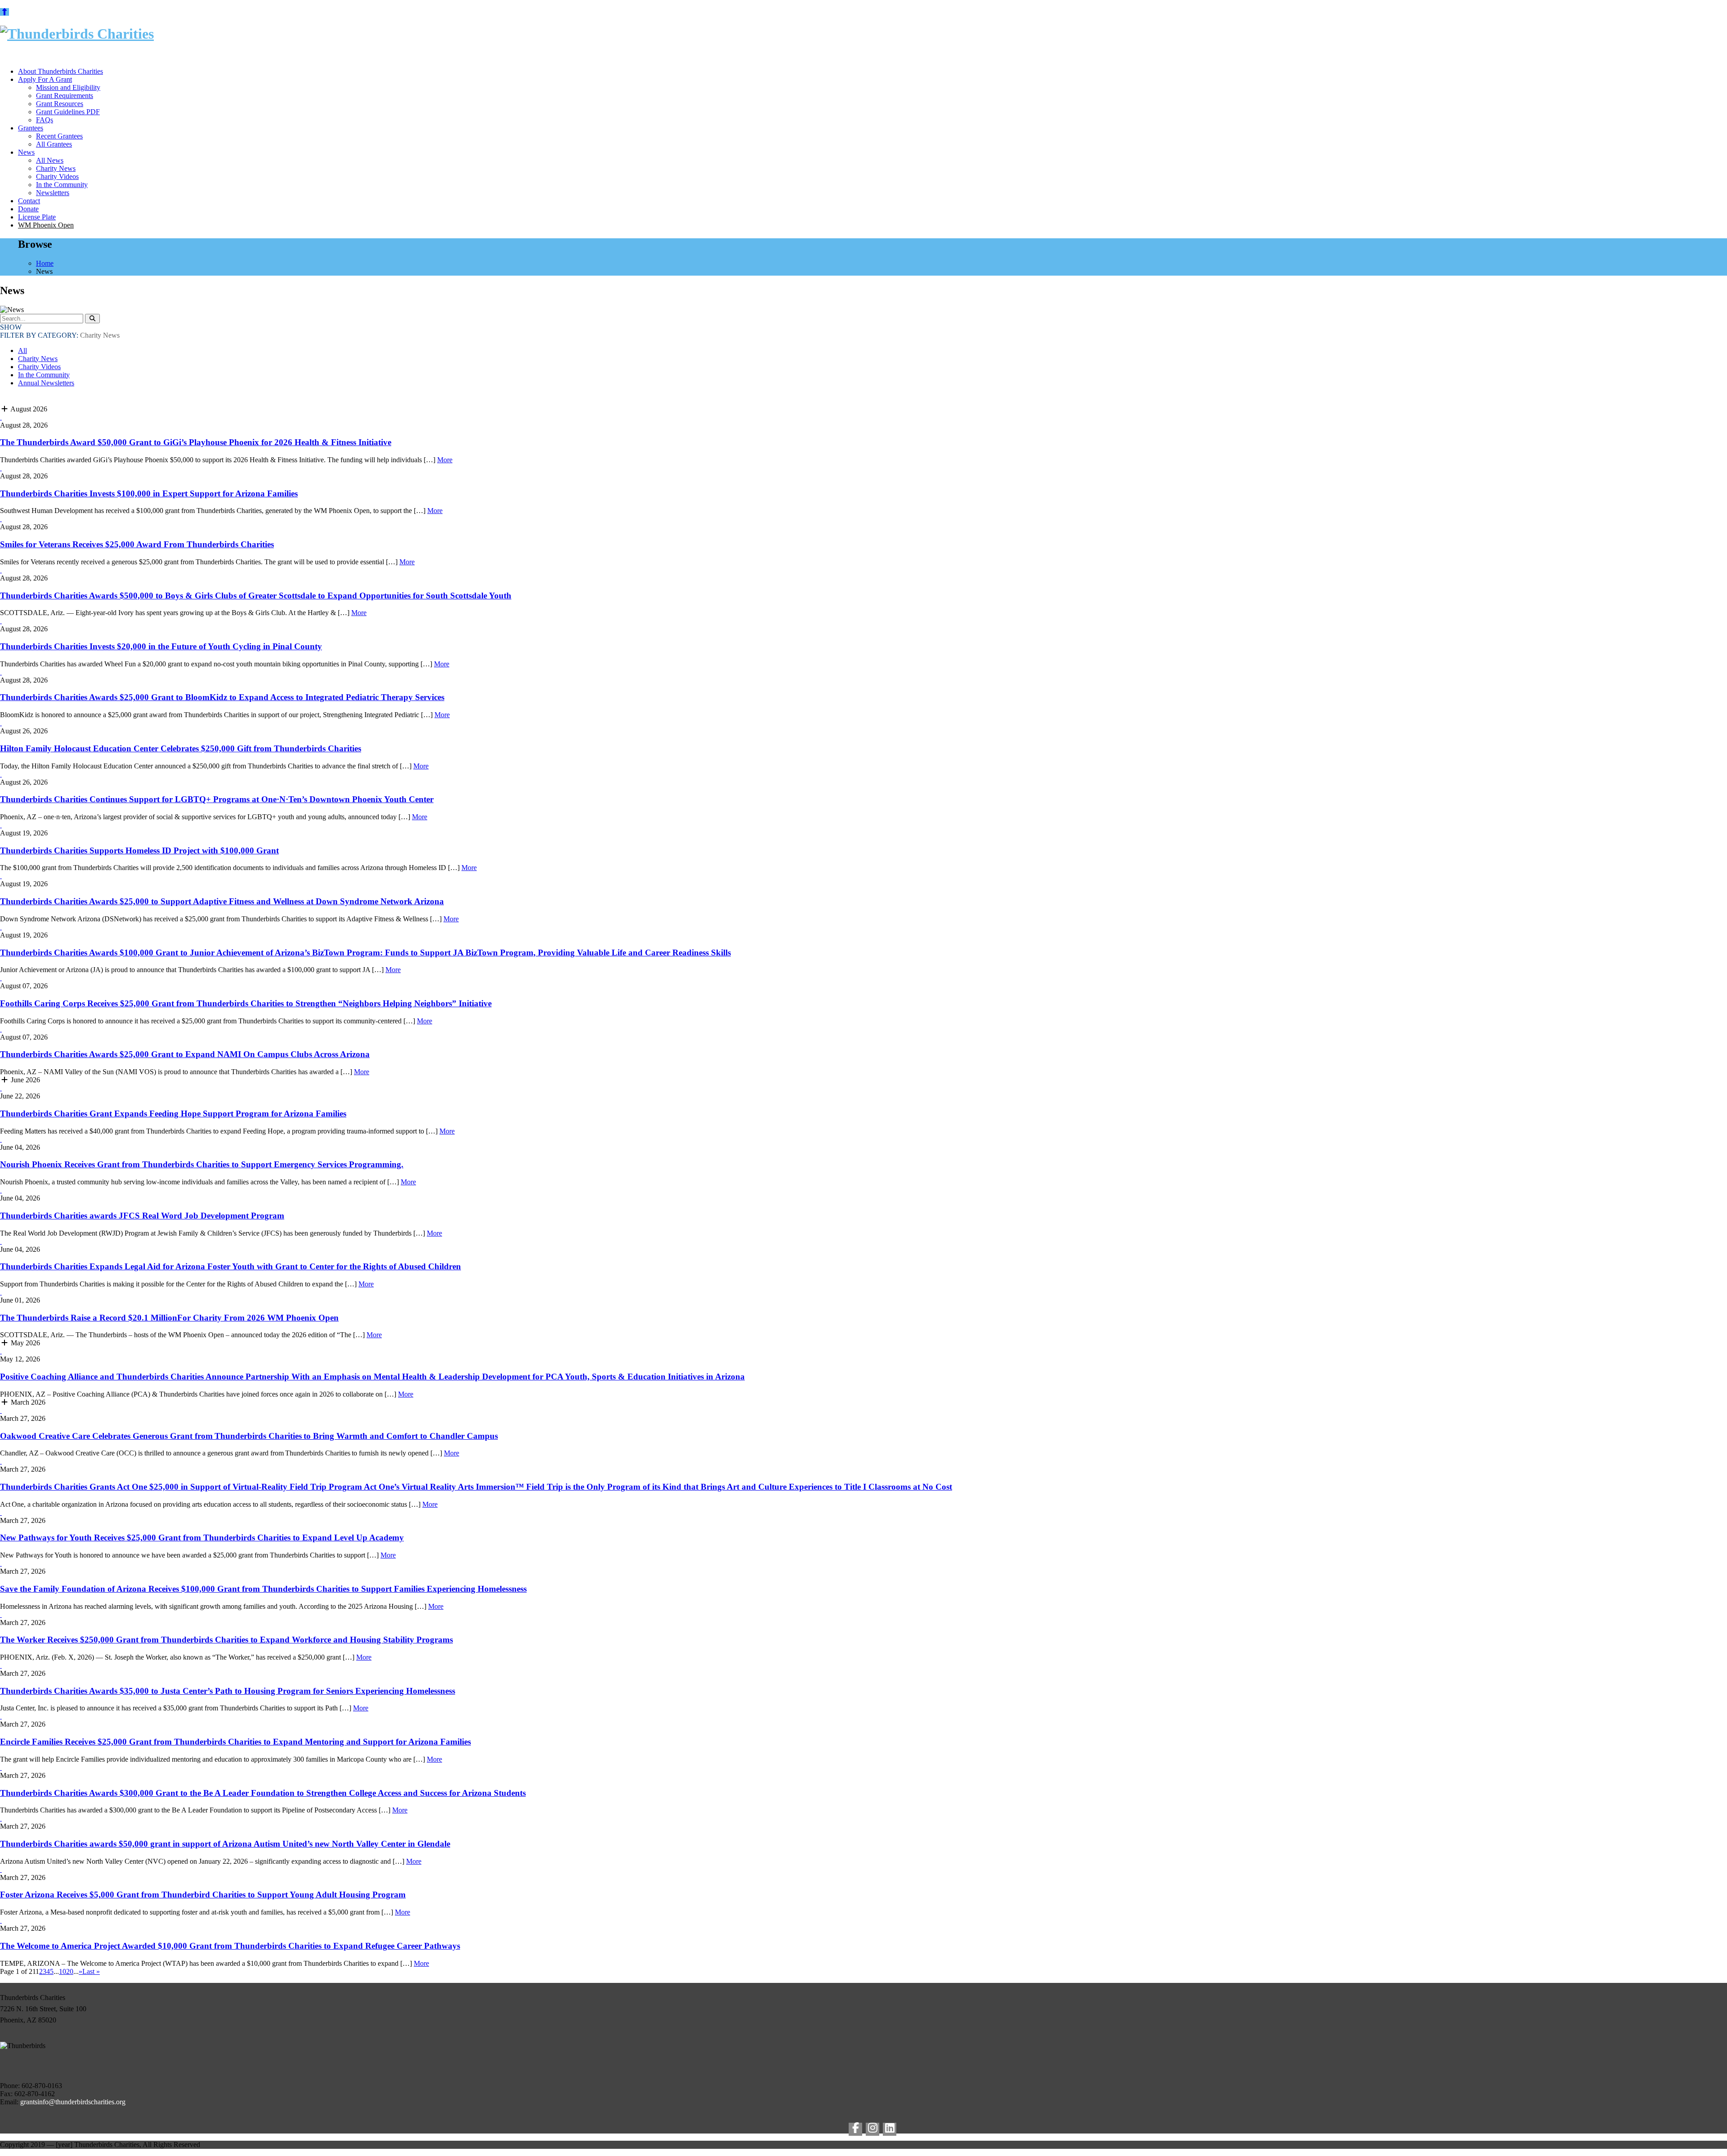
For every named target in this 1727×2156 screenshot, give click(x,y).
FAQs (45, 120)
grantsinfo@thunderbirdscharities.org (73, 2102)
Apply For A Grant (45, 79)
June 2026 (25, 1080)
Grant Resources (60, 104)
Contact (29, 201)
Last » (91, 1971)
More (445, 460)
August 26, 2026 (24, 731)
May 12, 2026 (20, 1359)
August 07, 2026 (24, 986)
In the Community (62, 185)
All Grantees (54, 144)
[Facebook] (855, 2129)
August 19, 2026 (24, 833)
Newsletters (53, 193)
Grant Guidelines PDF (68, 112)
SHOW (11, 327)
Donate (28, 209)
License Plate (37, 217)
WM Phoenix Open (46, 225)
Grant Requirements (65, 96)
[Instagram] (872, 2129)
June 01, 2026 (20, 1300)
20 (70, 1971)
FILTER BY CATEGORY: (60, 335)
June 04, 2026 (20, 1147)
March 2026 (27, 1402)
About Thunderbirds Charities (60, 71)
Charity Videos (57, 176)
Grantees (31, 128)
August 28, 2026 (24, 425)
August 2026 (28, 409)
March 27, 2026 (23, 1418)
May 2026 (25, 1343)
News (26, 152)
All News (50, 160)
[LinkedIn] (890, 2129)
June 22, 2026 (20, 1096)
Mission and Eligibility (68, 87)
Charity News (56, 168)
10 (63, 1971)
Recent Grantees (59, 136)
